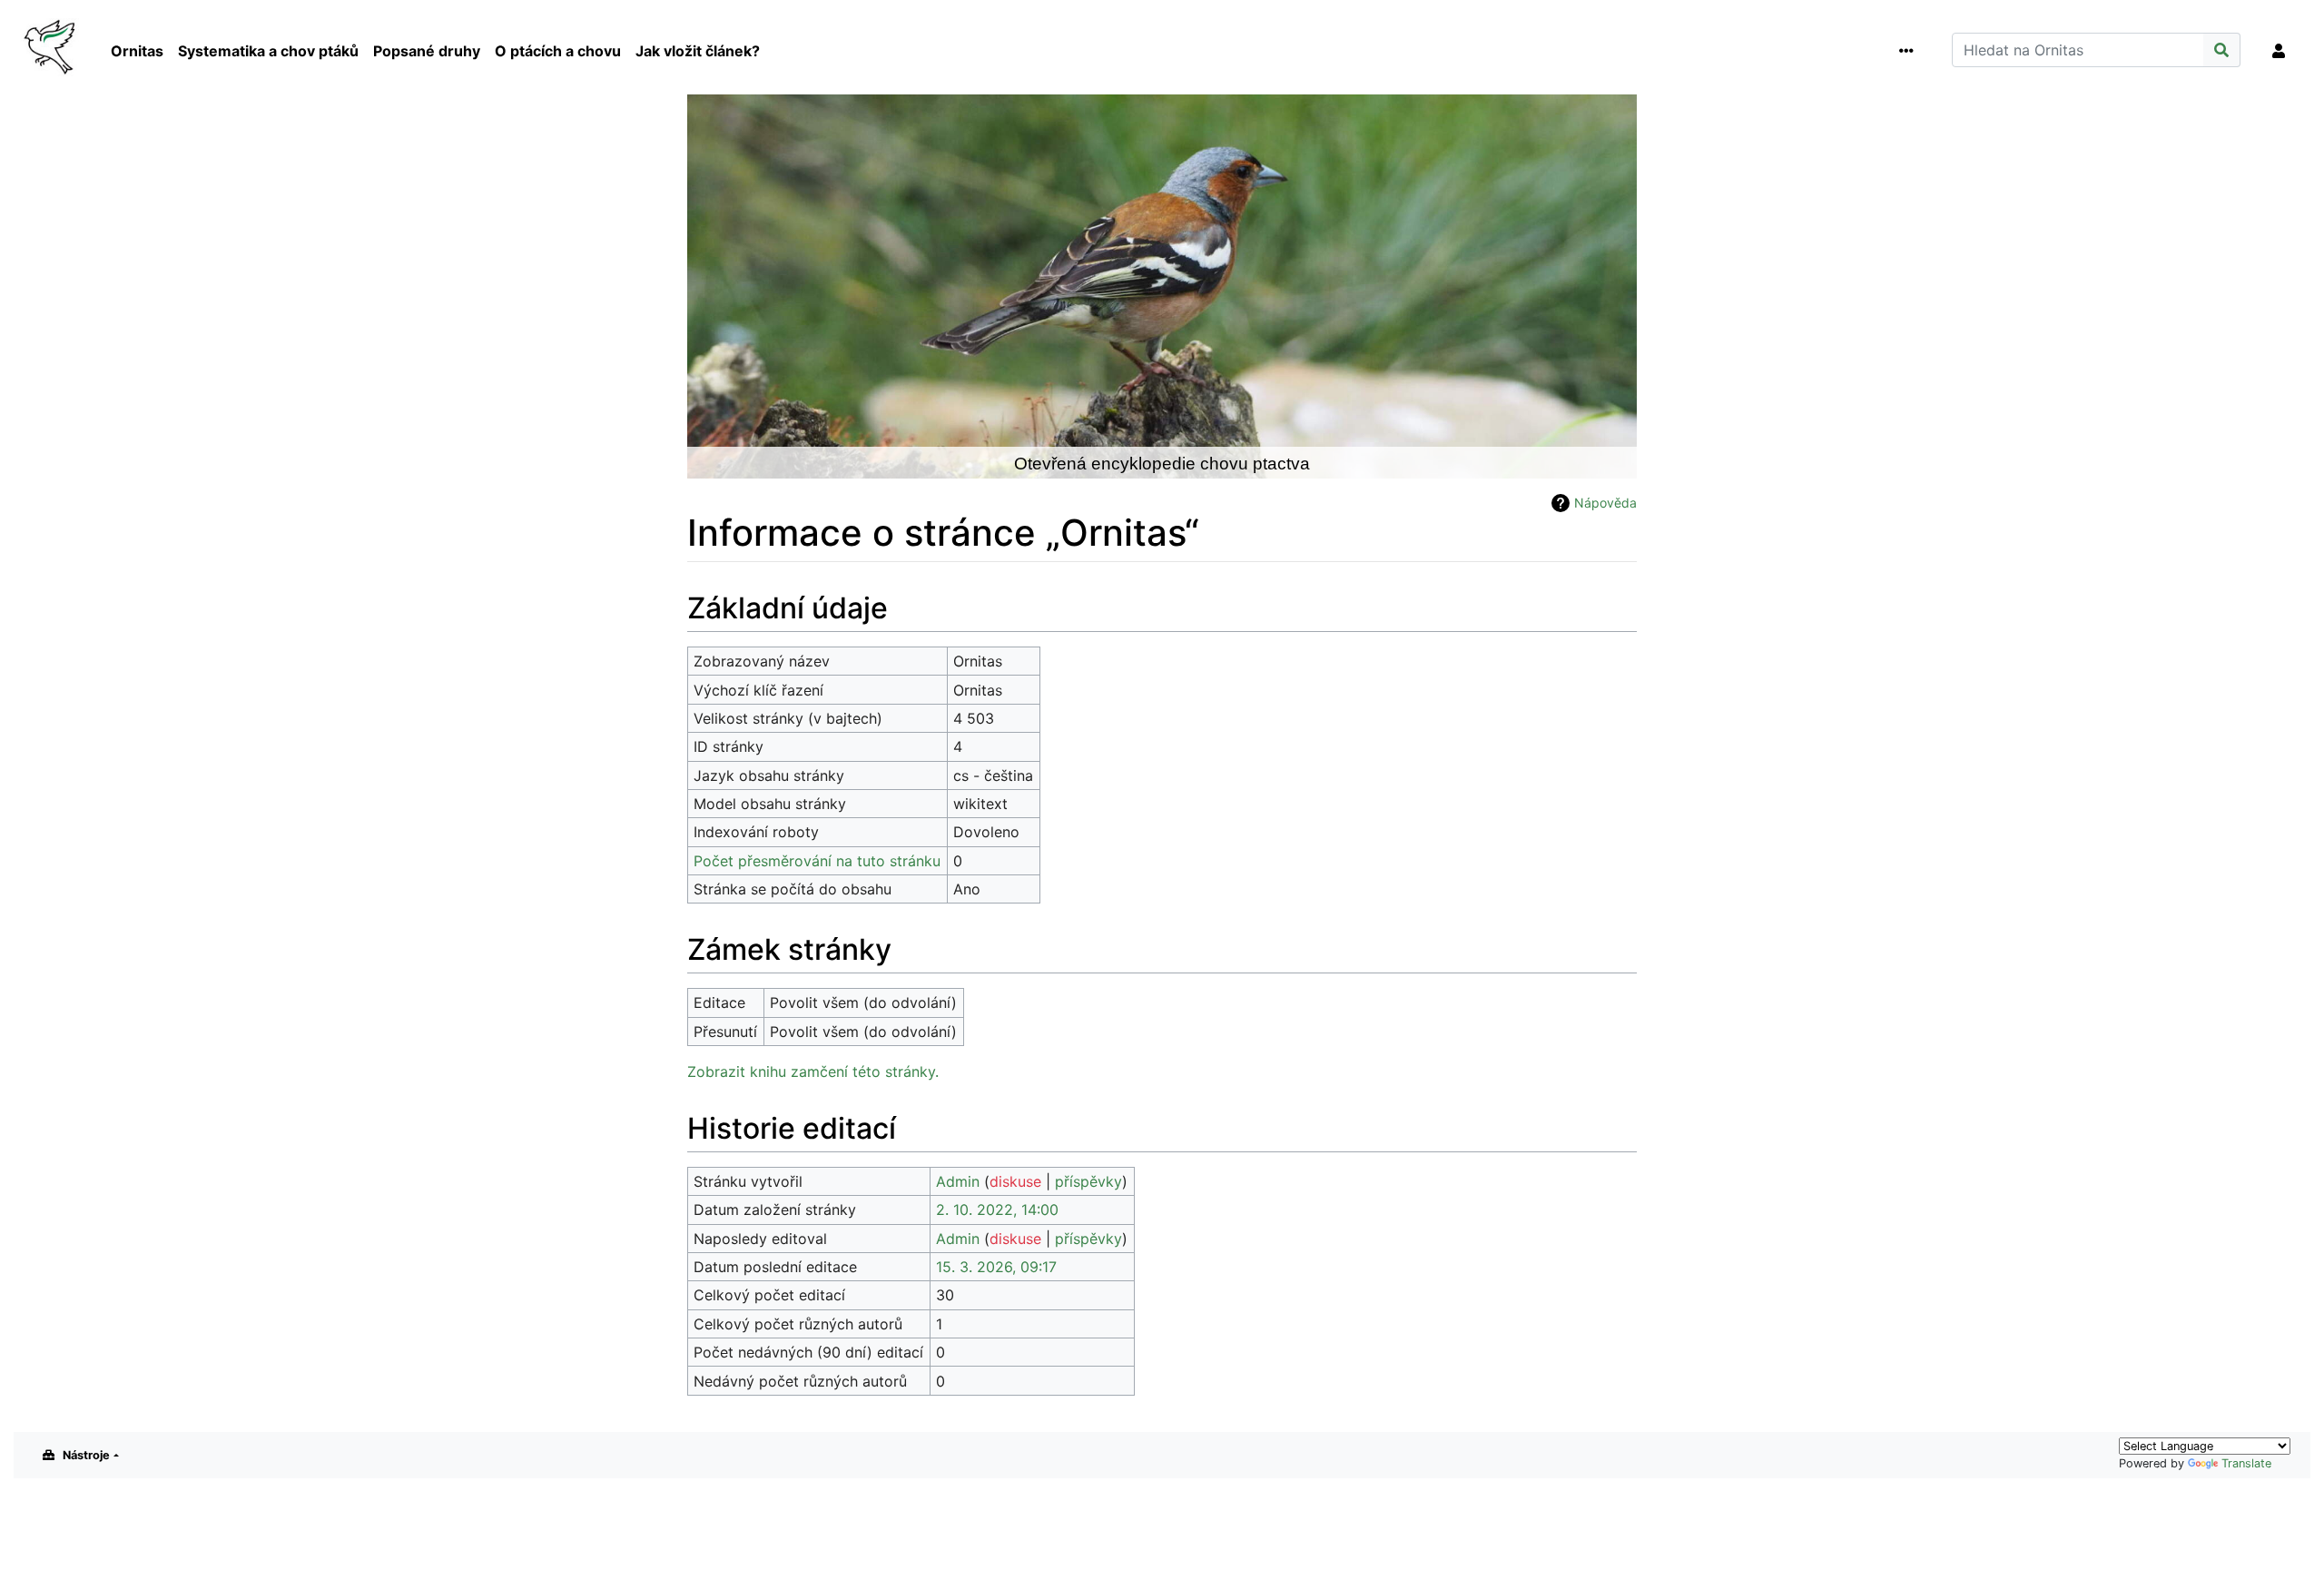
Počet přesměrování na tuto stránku (817, 861)
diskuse (1015, 1181)
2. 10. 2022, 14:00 (997, 1210)
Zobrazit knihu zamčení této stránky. (813, 1071)
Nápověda (1605, 503)
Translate (2246, 1463)
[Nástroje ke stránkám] (1910, 51)
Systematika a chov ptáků (268, 51)
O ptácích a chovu (558, 51)
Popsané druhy (427, 51)
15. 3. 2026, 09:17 (996, 1267)
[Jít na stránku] (2222, 50)
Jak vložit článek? (698, 51)
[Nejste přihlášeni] (2282, 51)
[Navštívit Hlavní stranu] (52, 49)
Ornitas (137, 51)
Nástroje (86, 1455)
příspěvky (1088, 1181)
